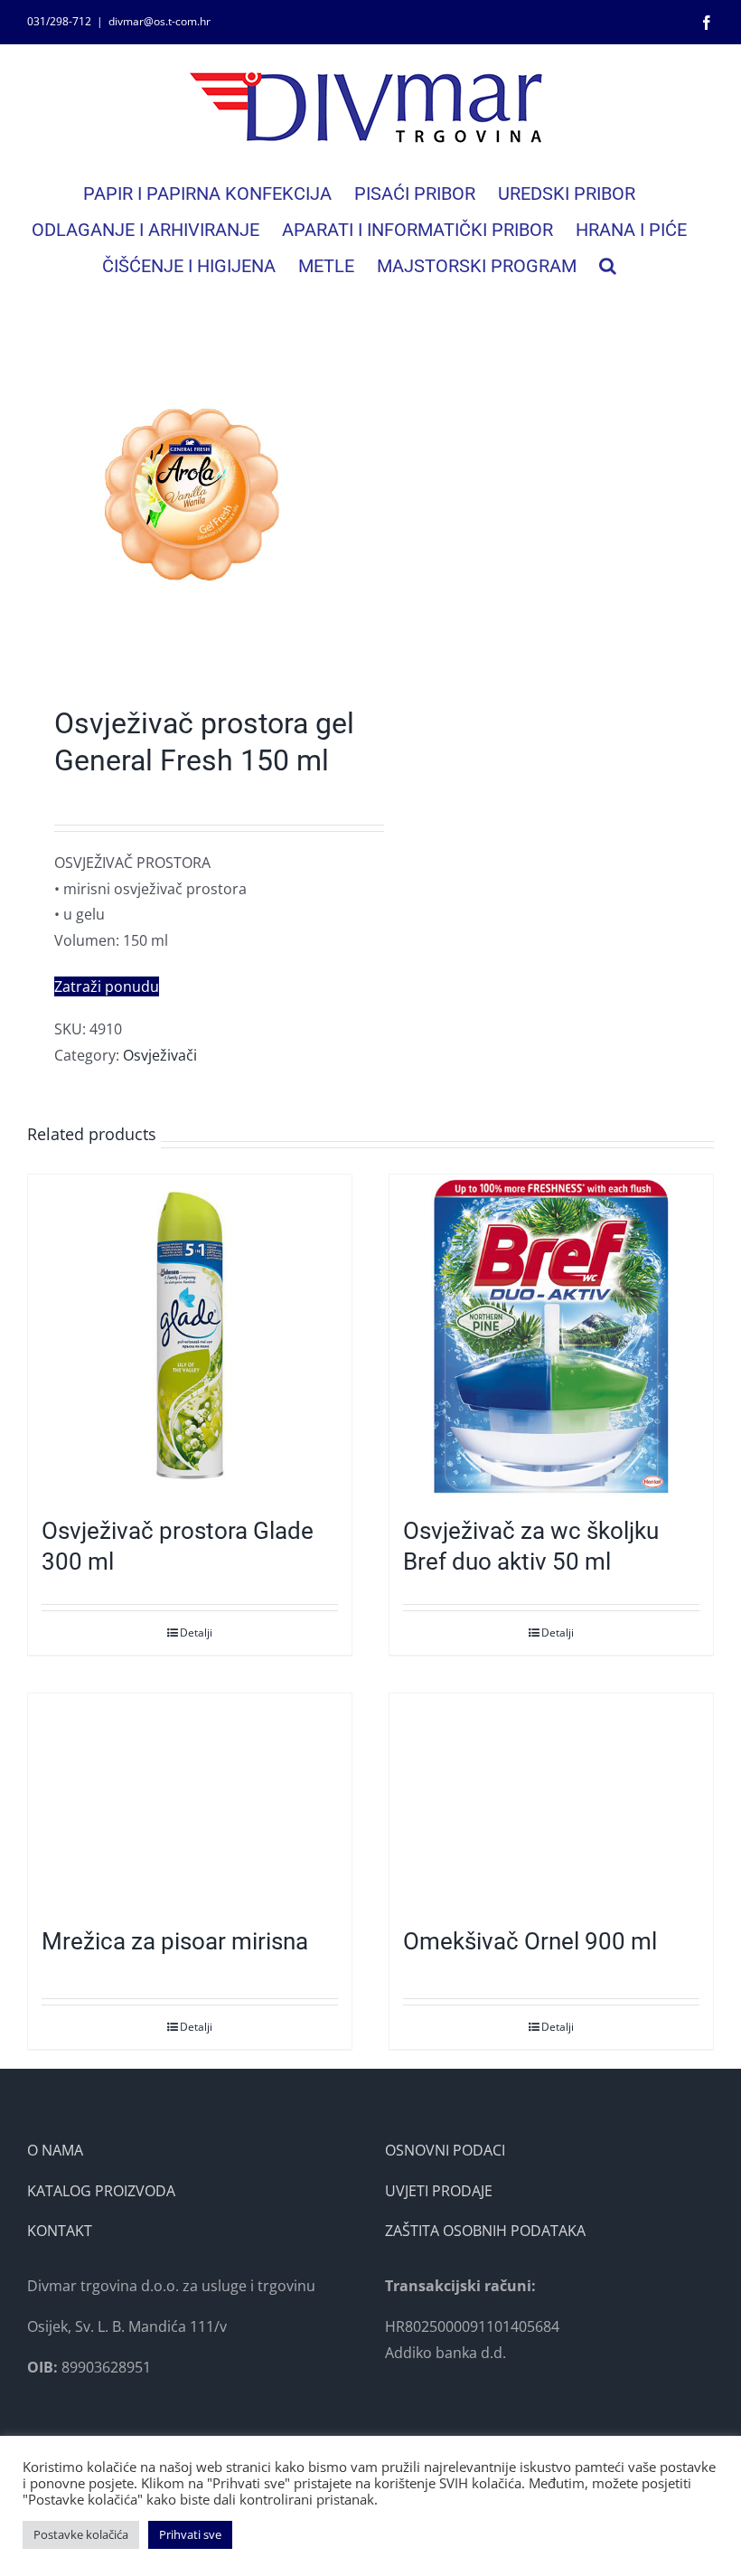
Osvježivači (160, 1055)
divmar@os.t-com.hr (159, 21)
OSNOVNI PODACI (445, 2150)
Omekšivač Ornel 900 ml (530, 1941)
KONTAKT (60, 2231)
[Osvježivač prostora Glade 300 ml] (190, 1336)
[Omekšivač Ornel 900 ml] (551, 1801)
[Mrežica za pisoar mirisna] (190, 1801)
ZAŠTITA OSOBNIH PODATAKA (485, 2231)
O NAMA (55, 2150)
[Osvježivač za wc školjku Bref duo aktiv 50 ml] (551, 1336)
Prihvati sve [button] (190, 2534)
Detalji (196, 1632)
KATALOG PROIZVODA (101, 2191)
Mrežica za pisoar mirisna (175, 1941)
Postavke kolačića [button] (81, 2534)
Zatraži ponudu (107, 986)
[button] (608, 266)
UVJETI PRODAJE (439, 2191)
